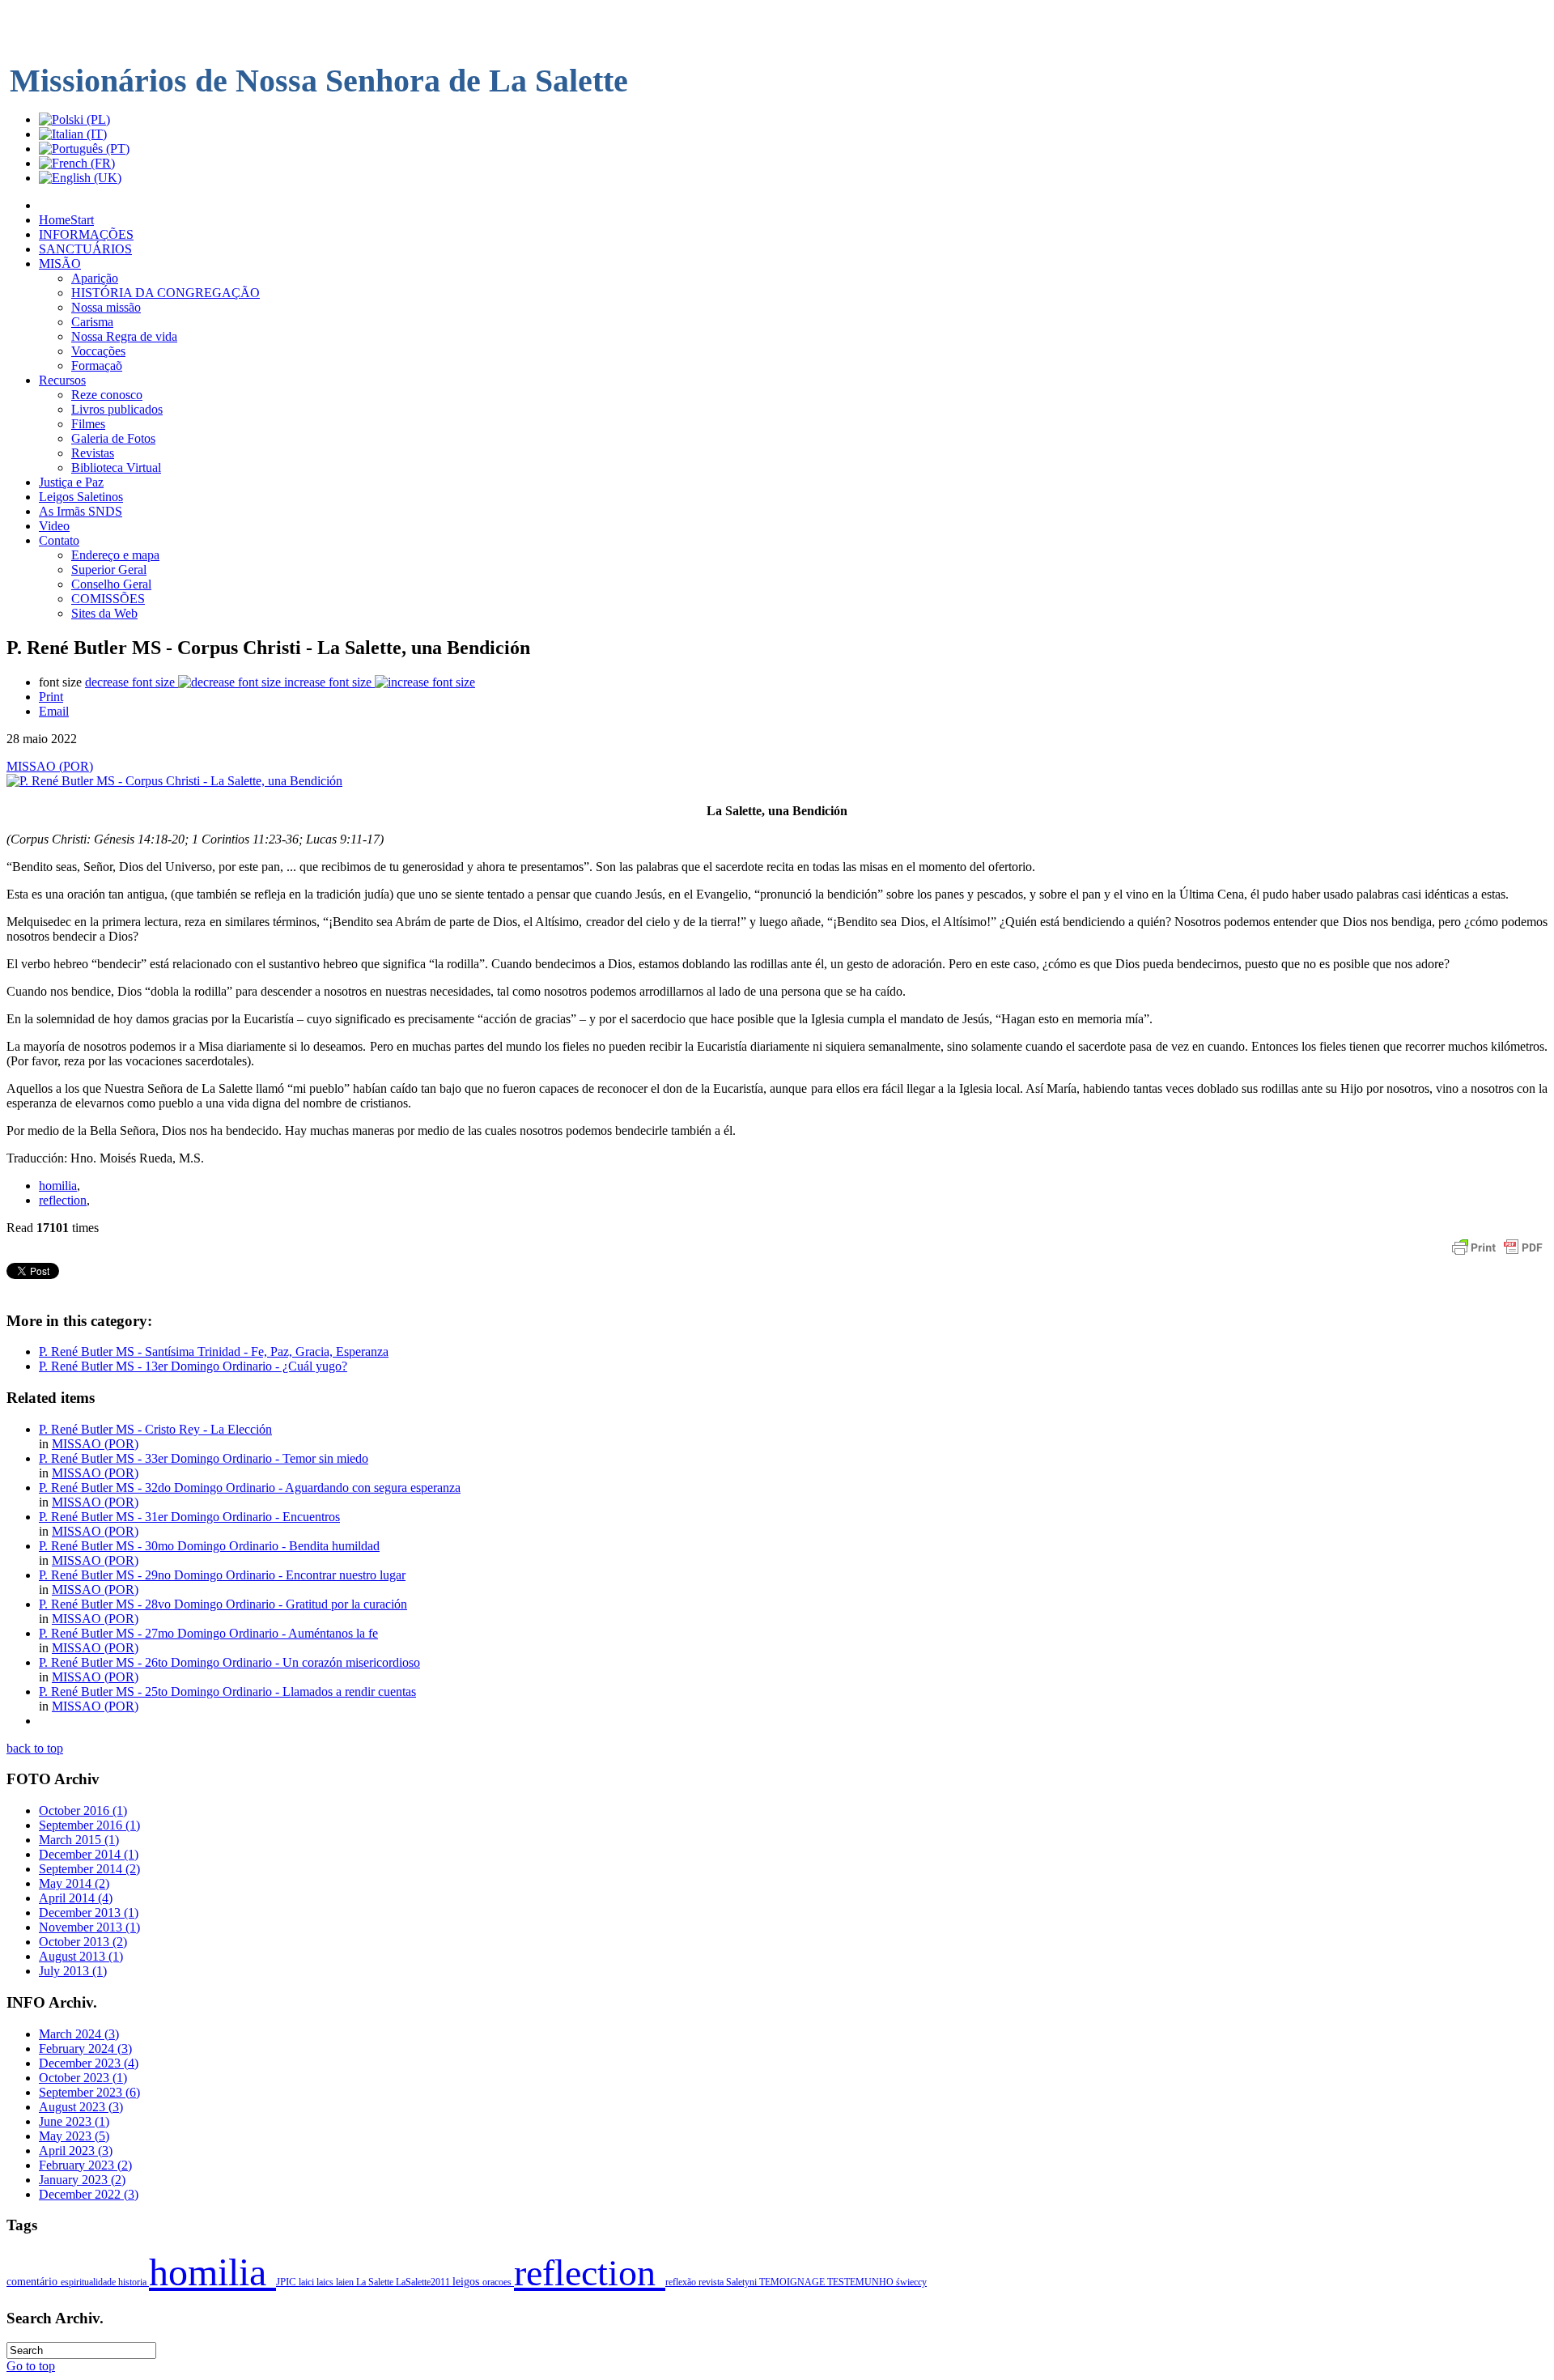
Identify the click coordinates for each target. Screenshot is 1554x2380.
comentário (34, 2281)
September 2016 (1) (89, 1825)
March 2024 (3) (79, 2034)
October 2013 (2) (83, 1942)
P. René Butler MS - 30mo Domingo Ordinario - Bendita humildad (209, 1546)
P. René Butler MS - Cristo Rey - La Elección (155, 1429)
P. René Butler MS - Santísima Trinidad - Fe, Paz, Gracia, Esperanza (214, 1351)
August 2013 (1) (81, 1956)
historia (134, 2282)
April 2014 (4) (76, 1898)
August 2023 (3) (81, 2107)
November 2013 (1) (89, 1927)
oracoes (498, 2282)
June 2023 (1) (74, 2121)
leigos (467, 2282)
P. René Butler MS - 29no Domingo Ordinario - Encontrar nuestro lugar (222, 1575)
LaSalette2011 (424, 2282)
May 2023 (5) (74, 2136)
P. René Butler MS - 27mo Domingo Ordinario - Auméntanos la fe (208, 1633)
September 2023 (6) (89, 2092)
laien (346, 2282)
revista (712, 2282)
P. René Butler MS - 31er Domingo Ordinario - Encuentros (189, 1517)
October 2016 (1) (83, 1810)
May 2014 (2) (74, 1883)
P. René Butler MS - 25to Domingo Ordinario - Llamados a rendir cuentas (227, 1691)
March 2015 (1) (79, 1840)
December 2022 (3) (89, 2194)
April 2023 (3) (76, 2150)
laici (308, 2282)
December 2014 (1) (89, 1854)
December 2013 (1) (89, 1912)
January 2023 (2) (82, 2180)
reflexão (682, 2282)
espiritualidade (89, 2282)
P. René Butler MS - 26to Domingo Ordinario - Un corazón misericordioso (229, 1662)
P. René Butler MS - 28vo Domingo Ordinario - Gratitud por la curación (223, 1604)
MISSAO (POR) (50, 766)
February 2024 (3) (85, 2048)
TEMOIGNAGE (793, 2282)
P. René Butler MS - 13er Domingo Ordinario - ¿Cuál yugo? (193, 1366)
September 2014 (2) (89, 1869)
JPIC (287, 2282)
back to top (35, 1748)
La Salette (376, 2282)
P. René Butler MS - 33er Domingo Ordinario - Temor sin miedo (204, 1458)
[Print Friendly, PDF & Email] (1497, 1255)
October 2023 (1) (83, 2078)
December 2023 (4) (89, 2063)
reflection (63, 1200)
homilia (58, 1186)
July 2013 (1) (73, 1971)
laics (326, 2282)
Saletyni (743, 2282)
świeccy (911, 2282)
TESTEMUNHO (862, 2282)
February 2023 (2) (85, 2165)
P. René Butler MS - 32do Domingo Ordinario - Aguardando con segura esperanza (250, 1487)
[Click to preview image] (174, 781)
